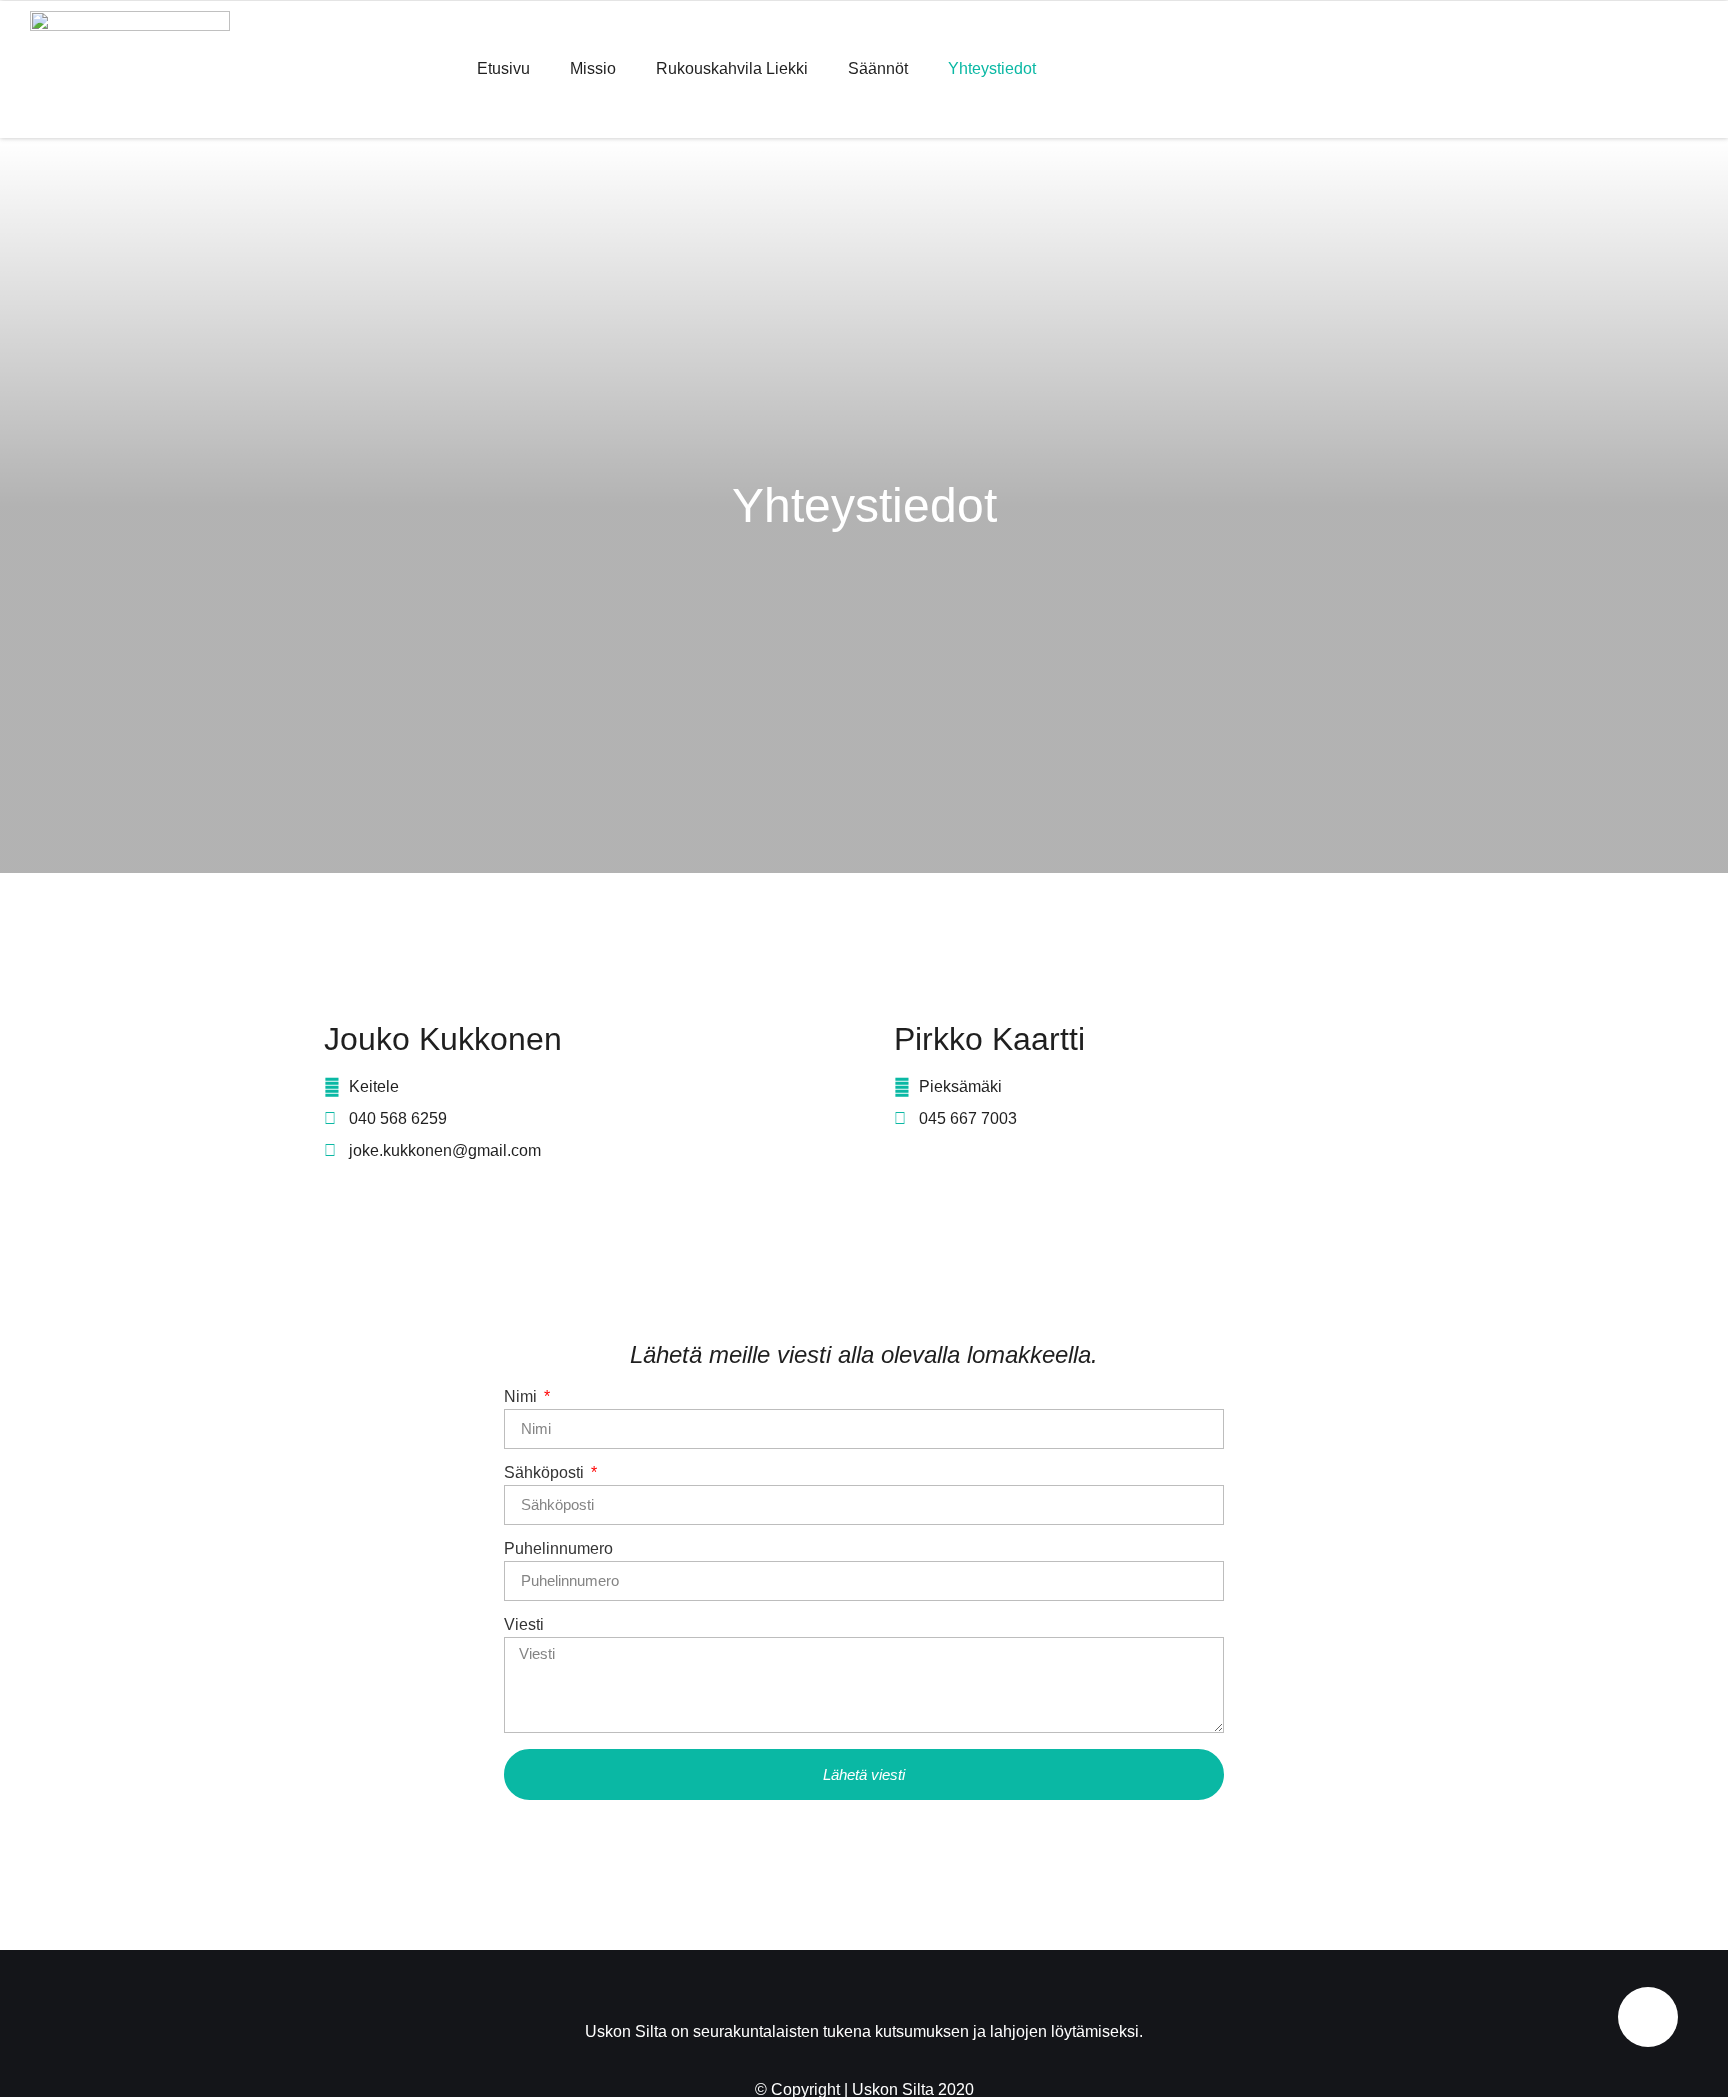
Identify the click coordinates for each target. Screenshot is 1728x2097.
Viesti (524, 1625)
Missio (593, 68)
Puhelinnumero (558, 1549)
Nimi (522, 1397)
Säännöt (878, 68)
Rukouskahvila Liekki (732, 68)
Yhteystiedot (992, 68)
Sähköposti (546, 1473)
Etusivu (503, 68)
